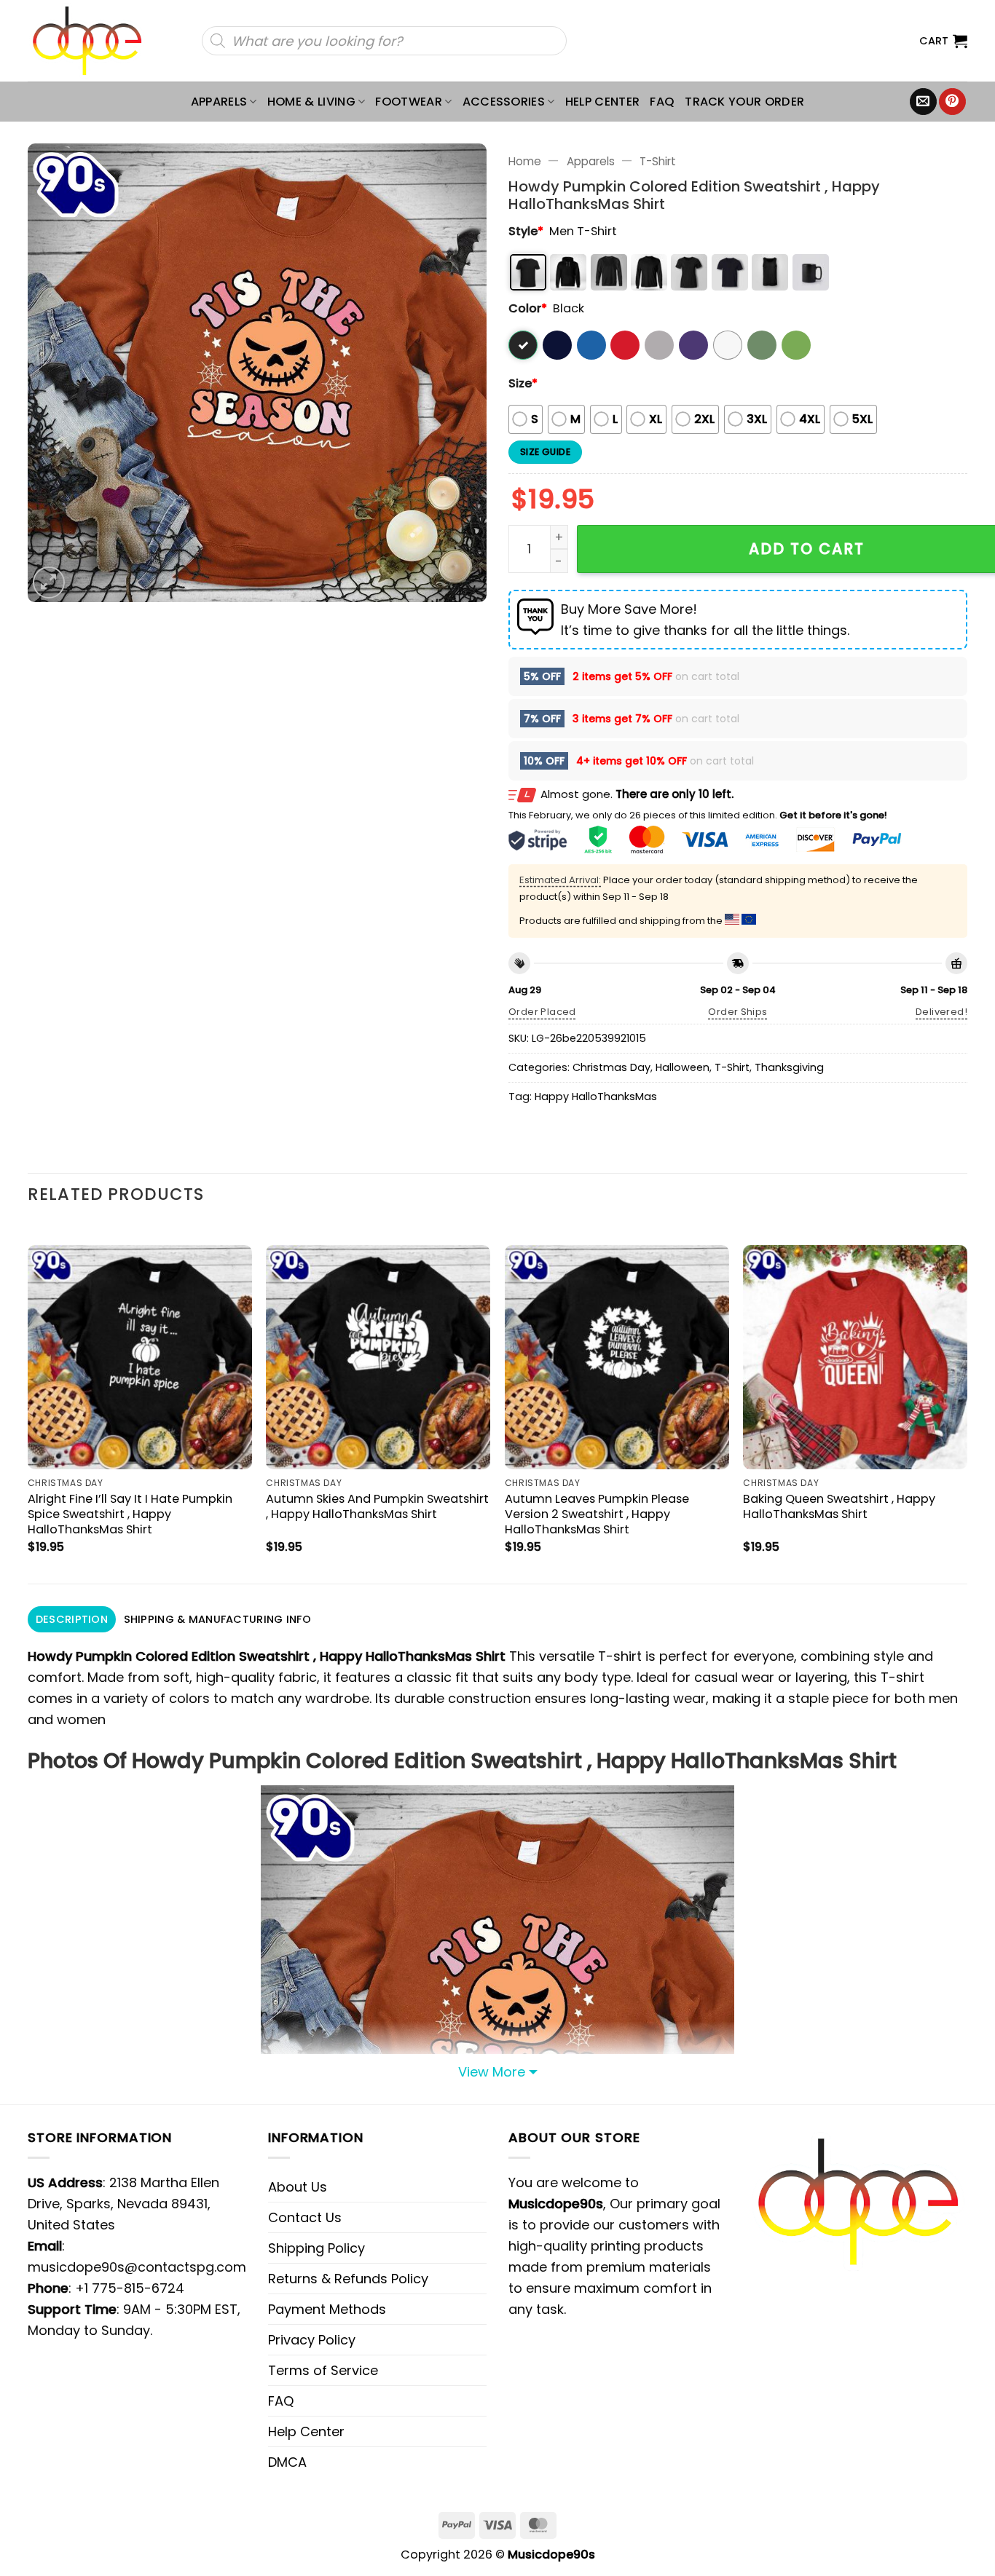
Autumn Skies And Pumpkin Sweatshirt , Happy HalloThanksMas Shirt (377, 1506)
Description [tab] (72, 1619)
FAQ (662, 102)
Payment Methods (327, 2309)
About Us (298, 2187)
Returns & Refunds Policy (348, 2279)
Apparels (219, 102)
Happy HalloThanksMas (596, 1097)
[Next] (967, 1402)
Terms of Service (323, 2370)
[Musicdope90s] (94, 41)
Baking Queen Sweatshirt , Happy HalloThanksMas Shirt (839, 1506)
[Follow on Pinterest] (952, 102)
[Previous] (28, 1402)
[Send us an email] (923, 102)
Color (528, 308)
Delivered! (941, 1012)
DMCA (287, 2462)
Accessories (504, 102)
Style (526, 231)
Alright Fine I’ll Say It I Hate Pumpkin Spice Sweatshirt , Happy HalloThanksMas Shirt (130, 1514)
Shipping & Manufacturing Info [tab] (217, 1619)
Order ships (738, 1012)
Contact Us (305, 2217)
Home (525, 161)
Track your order (744, 102)
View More (492, 2072)
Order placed (542, 1012)
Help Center (603, 102)
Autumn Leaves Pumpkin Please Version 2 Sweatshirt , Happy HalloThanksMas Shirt (597, 1514)
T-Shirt (658, 161)
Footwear (409, 102)
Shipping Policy (316, 2248)
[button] (943, 41)
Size (523, 383)
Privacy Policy (312, 2340)
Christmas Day (611, 1067)
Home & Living (311, 102)
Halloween (683, 1067)
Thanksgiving (789, 1067)
